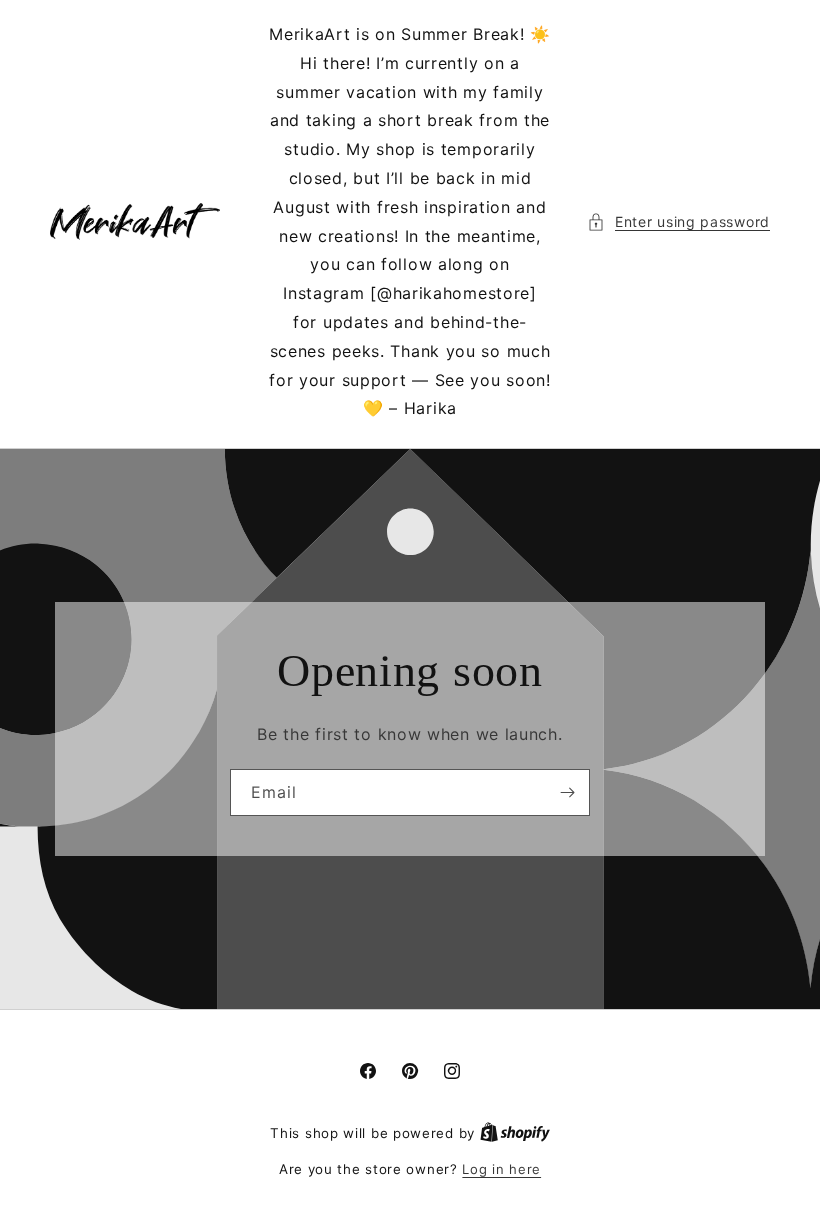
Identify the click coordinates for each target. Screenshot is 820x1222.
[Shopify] (515, 1133)
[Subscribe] (567, 792)
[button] (678, 221)
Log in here (501, 1169)
